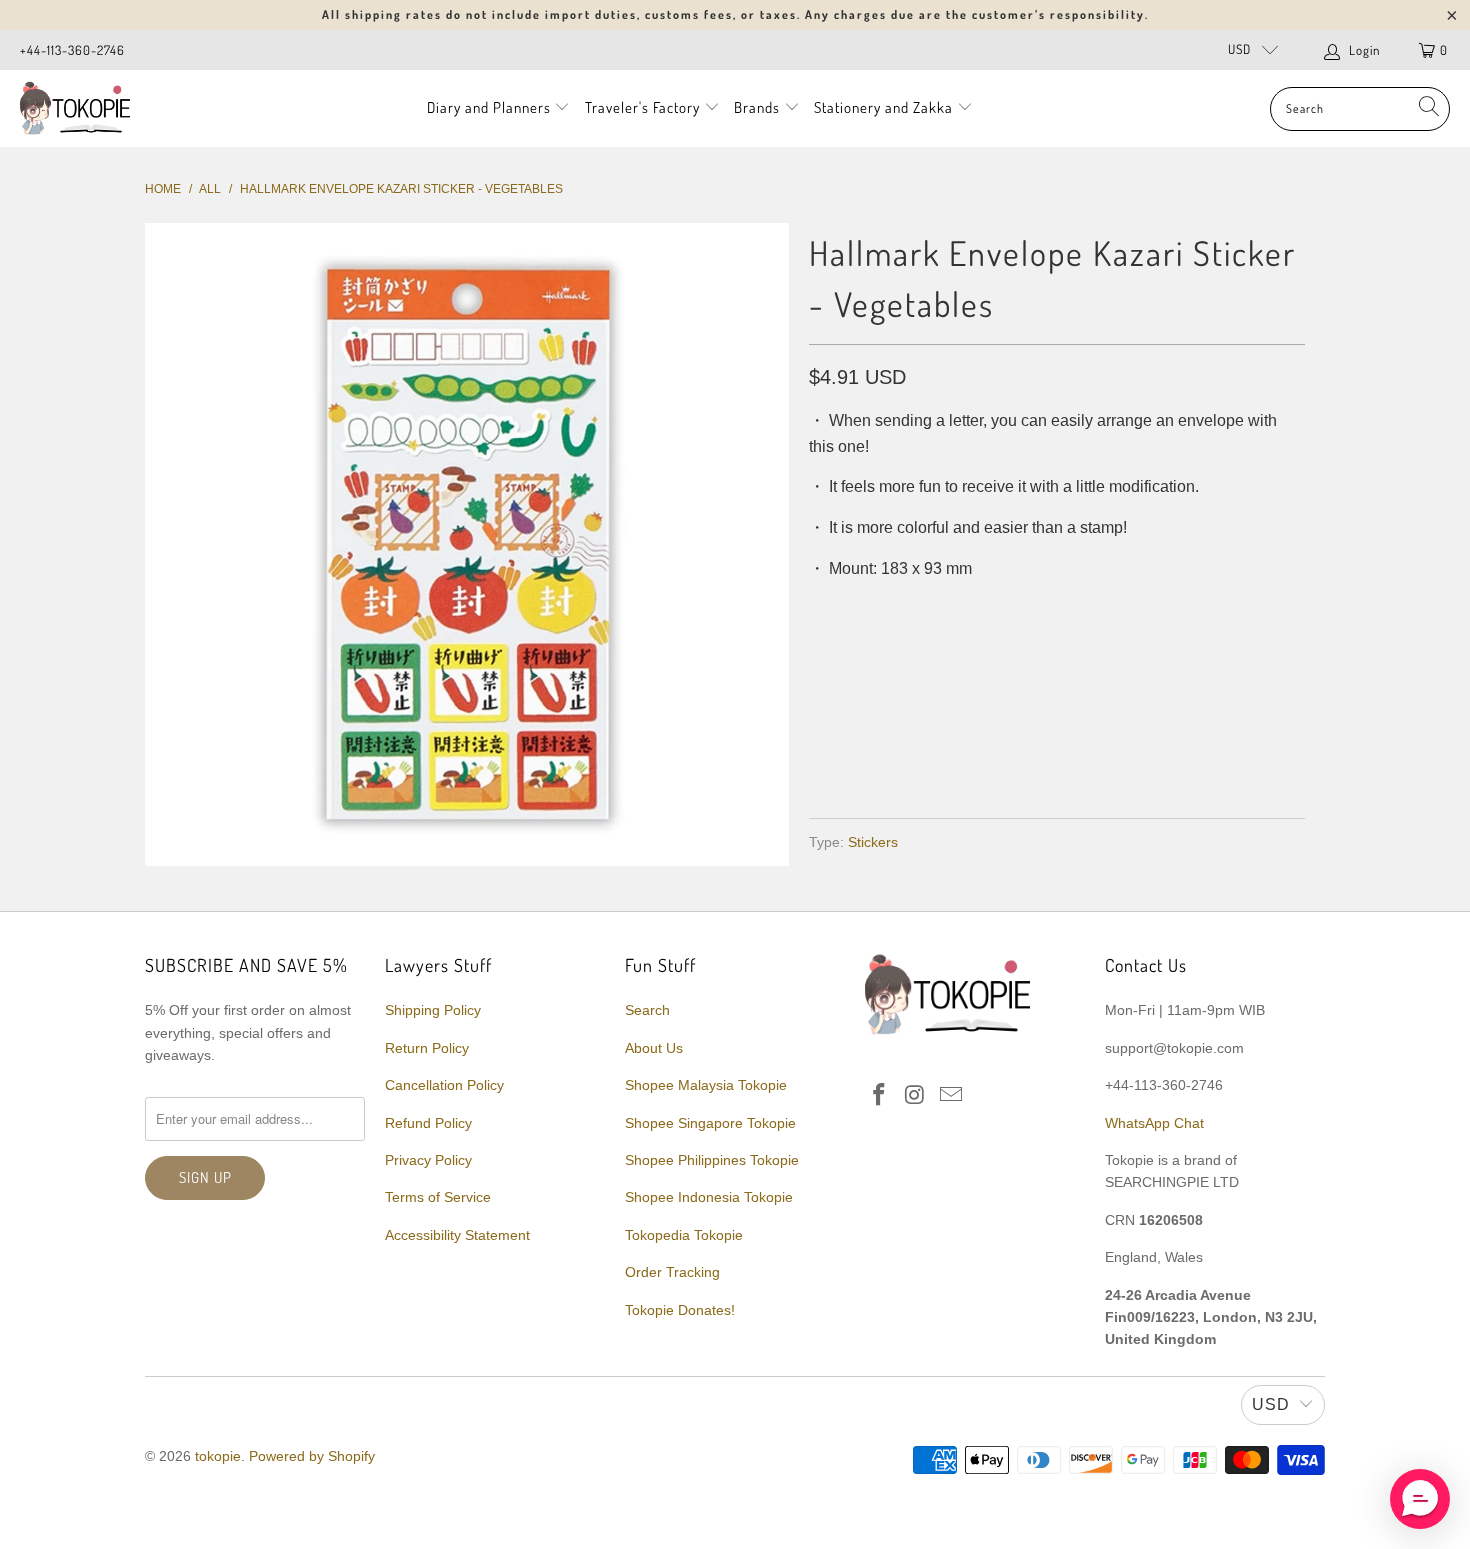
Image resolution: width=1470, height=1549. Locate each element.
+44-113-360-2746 (72, 50)
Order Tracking (672, 1272)
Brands (757, 107)
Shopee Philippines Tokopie (712, 1160)
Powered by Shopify (312, 1456)
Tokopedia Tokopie (684, 1235)
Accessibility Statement (457, 1235)
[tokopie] (75, 108)
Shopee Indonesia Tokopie (709, 1197)
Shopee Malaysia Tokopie (706, 1085)
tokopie (218, 1456)
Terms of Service (438, 1197)
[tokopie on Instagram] (916, 1096)
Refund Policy (428, 1123)
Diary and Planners (489, 107)
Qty (822, 608)
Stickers (873, 842)
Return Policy (427, 1048)
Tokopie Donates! (680, 1310)
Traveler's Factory (644, 107)
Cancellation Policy (444, 1085)
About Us (654, 1048)
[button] (1420, 1499)
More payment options (1177, 754)
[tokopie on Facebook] (880, 1096)
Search (647, 1010)
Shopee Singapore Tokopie (710, 1123)
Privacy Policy (428, 1160)
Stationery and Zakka (883, 107)
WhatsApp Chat (1154, 1123)
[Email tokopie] (951, 1096)
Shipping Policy (433, 1010)
